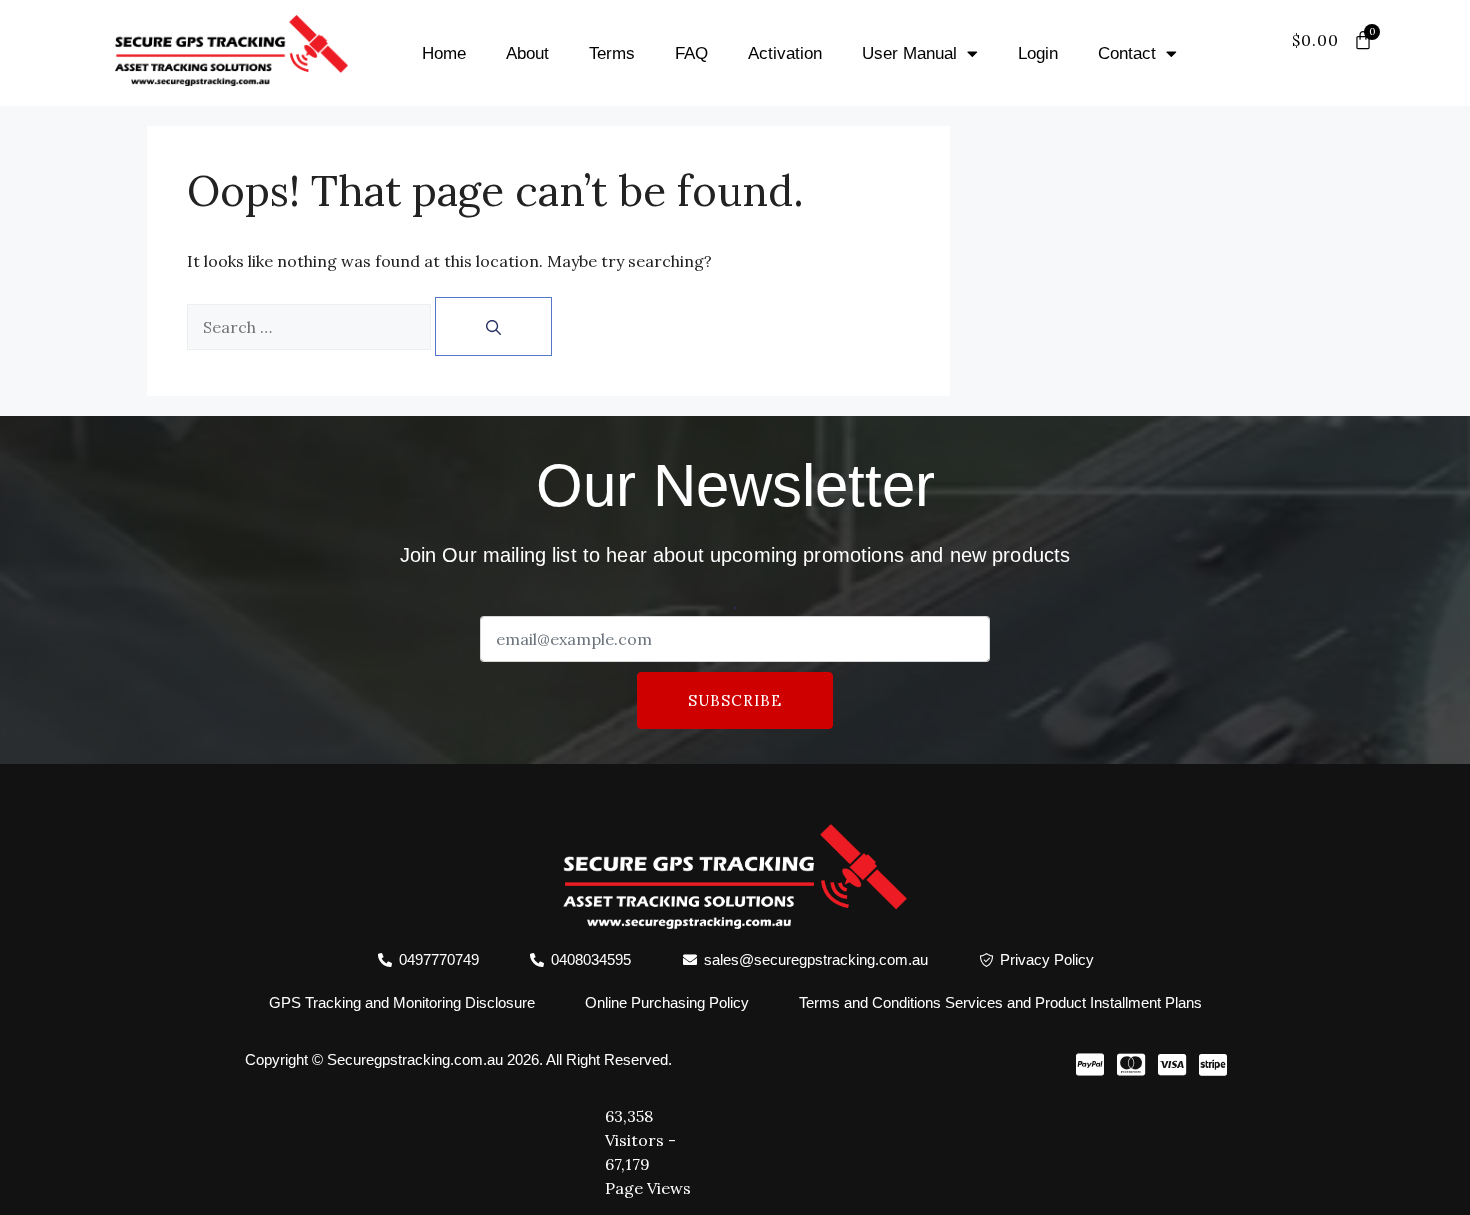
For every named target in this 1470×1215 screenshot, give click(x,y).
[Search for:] (309, 327)
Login (1038, 53)
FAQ (691, 53)
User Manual (909, 53)
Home (444, 53)
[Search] (493, 326)
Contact (1127, 53)
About (527, 53)
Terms (612, 53)
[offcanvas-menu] (1353, 65)
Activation (785, 53)
